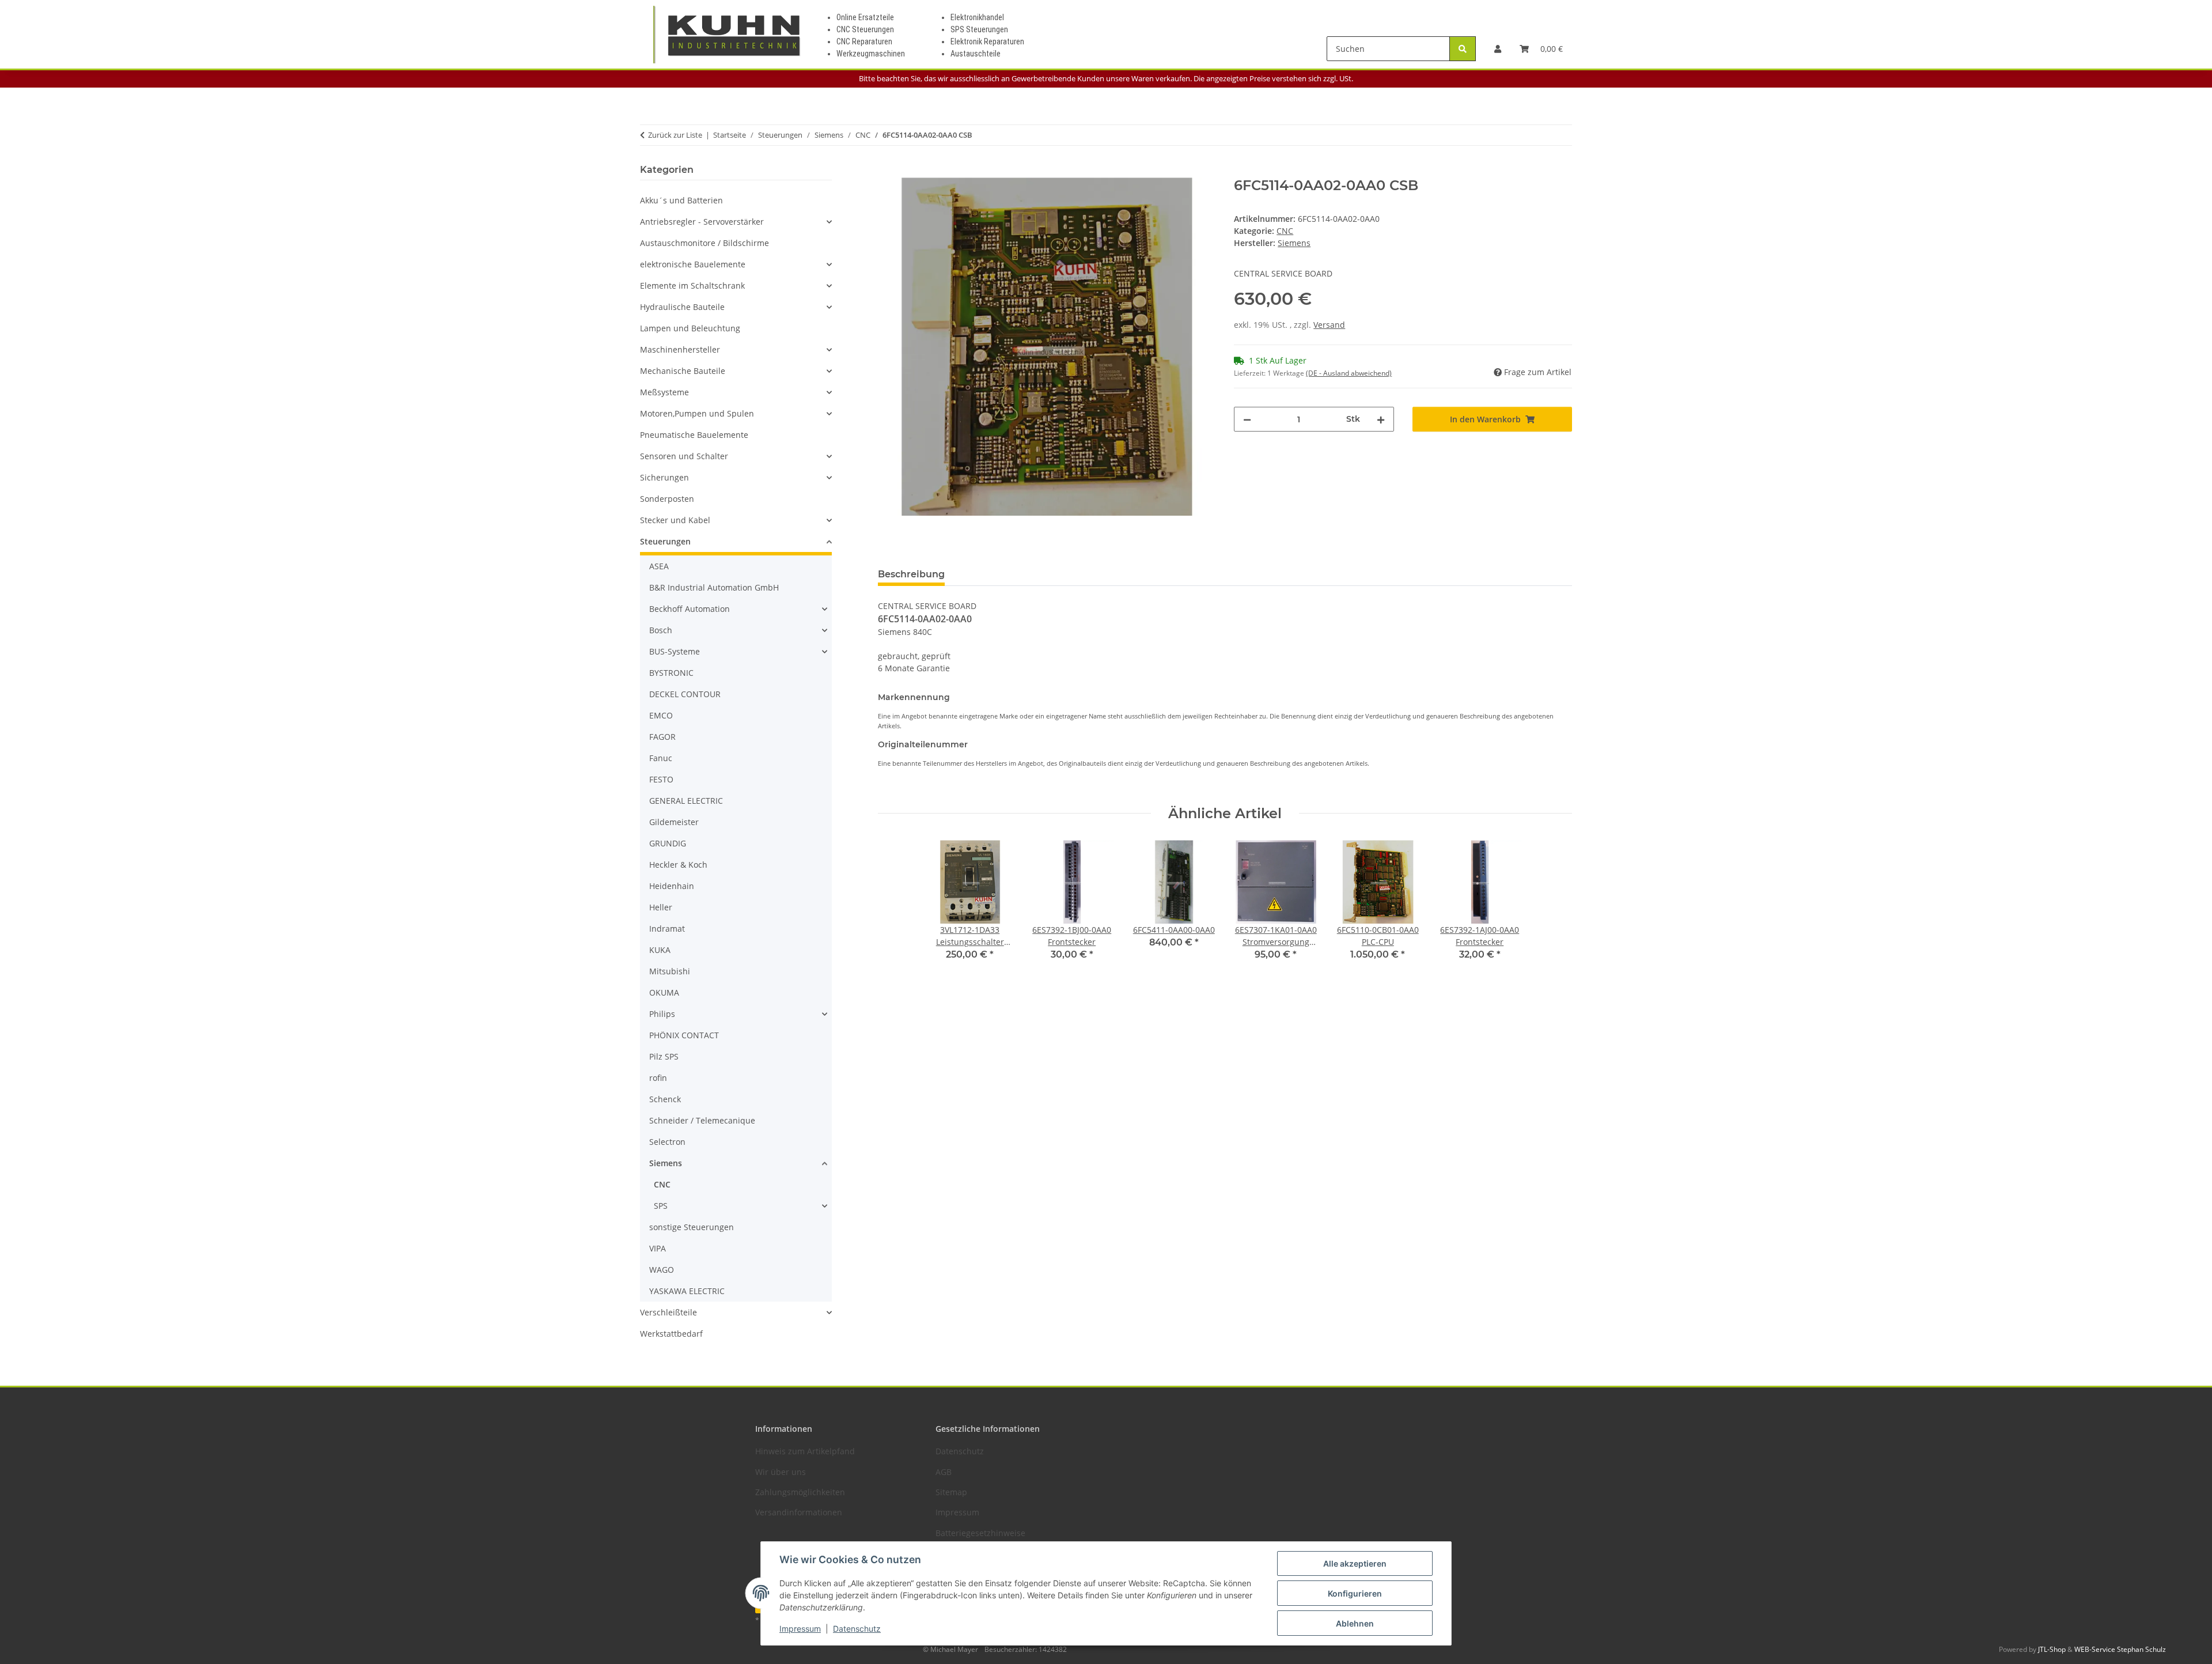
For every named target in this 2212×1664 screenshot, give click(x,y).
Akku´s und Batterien (681, 200)
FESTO (661, 779)
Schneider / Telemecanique (702, 1120)
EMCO (661, 715)
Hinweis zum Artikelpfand (805, 1451)
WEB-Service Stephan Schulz (2120, 1649)
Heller (661, 907)
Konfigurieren (1355, 1593)
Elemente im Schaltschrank (692, 285)
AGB (944, 1472)
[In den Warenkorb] (887, 171)
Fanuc (661, 758)
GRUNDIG (668, 843)
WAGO (662, 1270)
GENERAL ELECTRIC (686, 801)
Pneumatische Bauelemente (694, 435)
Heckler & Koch (678, 865)
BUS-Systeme (675, 651)
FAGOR (662, 737)
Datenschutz (857, 1629)
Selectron (667, 1142)
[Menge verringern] (1247, 419)
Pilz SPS (664, 1056)
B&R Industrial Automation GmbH (714, 587)
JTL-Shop (2053, 1649)
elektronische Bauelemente (693, 264)
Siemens (666, 1163)
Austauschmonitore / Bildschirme (704, 243)
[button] (1498, 49)
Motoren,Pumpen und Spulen (697, 413)
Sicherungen (664, 477)
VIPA (658, 1248)
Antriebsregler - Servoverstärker (702, 222)
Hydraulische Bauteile (682, 307)
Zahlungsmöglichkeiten (800, 1492)
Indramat (667, 929)
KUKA (660, 950)
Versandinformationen (799, 1512)
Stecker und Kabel (675, 520)
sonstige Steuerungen (692, 1227)
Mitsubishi (670, 971)
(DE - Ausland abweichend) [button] (1349, 373)
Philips (662, 1014)
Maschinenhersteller (680, 349)
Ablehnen (1355, 1623)
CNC (1285, 231)
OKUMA (664, 992)
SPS (661, 1206)
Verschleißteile (668, 1312)
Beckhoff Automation (690, 609)
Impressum (800, 1629)
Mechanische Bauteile (683, 371)
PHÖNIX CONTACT (684, 1035)
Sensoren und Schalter (684, 456)
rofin (658, 1078)
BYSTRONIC (671, 673)
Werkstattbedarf (671, 1334)
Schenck (665, 1099)
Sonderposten (667, 499)
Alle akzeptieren (1355, 1563)
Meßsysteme (664, 392)
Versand (1329, 325)
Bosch (661, 630)
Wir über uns (781, 1472)
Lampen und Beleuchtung (690, 328)
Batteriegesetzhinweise (980, 1533)
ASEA (659, 566)
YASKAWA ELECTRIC (687, 1291)
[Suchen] (1463, 49)
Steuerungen (665, 541)
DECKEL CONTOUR (685, 694)
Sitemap (951, 1492)
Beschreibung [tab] (911, 574)
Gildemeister (674, 822)
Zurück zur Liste (675, 135)
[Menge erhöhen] (1381, 419)
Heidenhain (672, 886)
